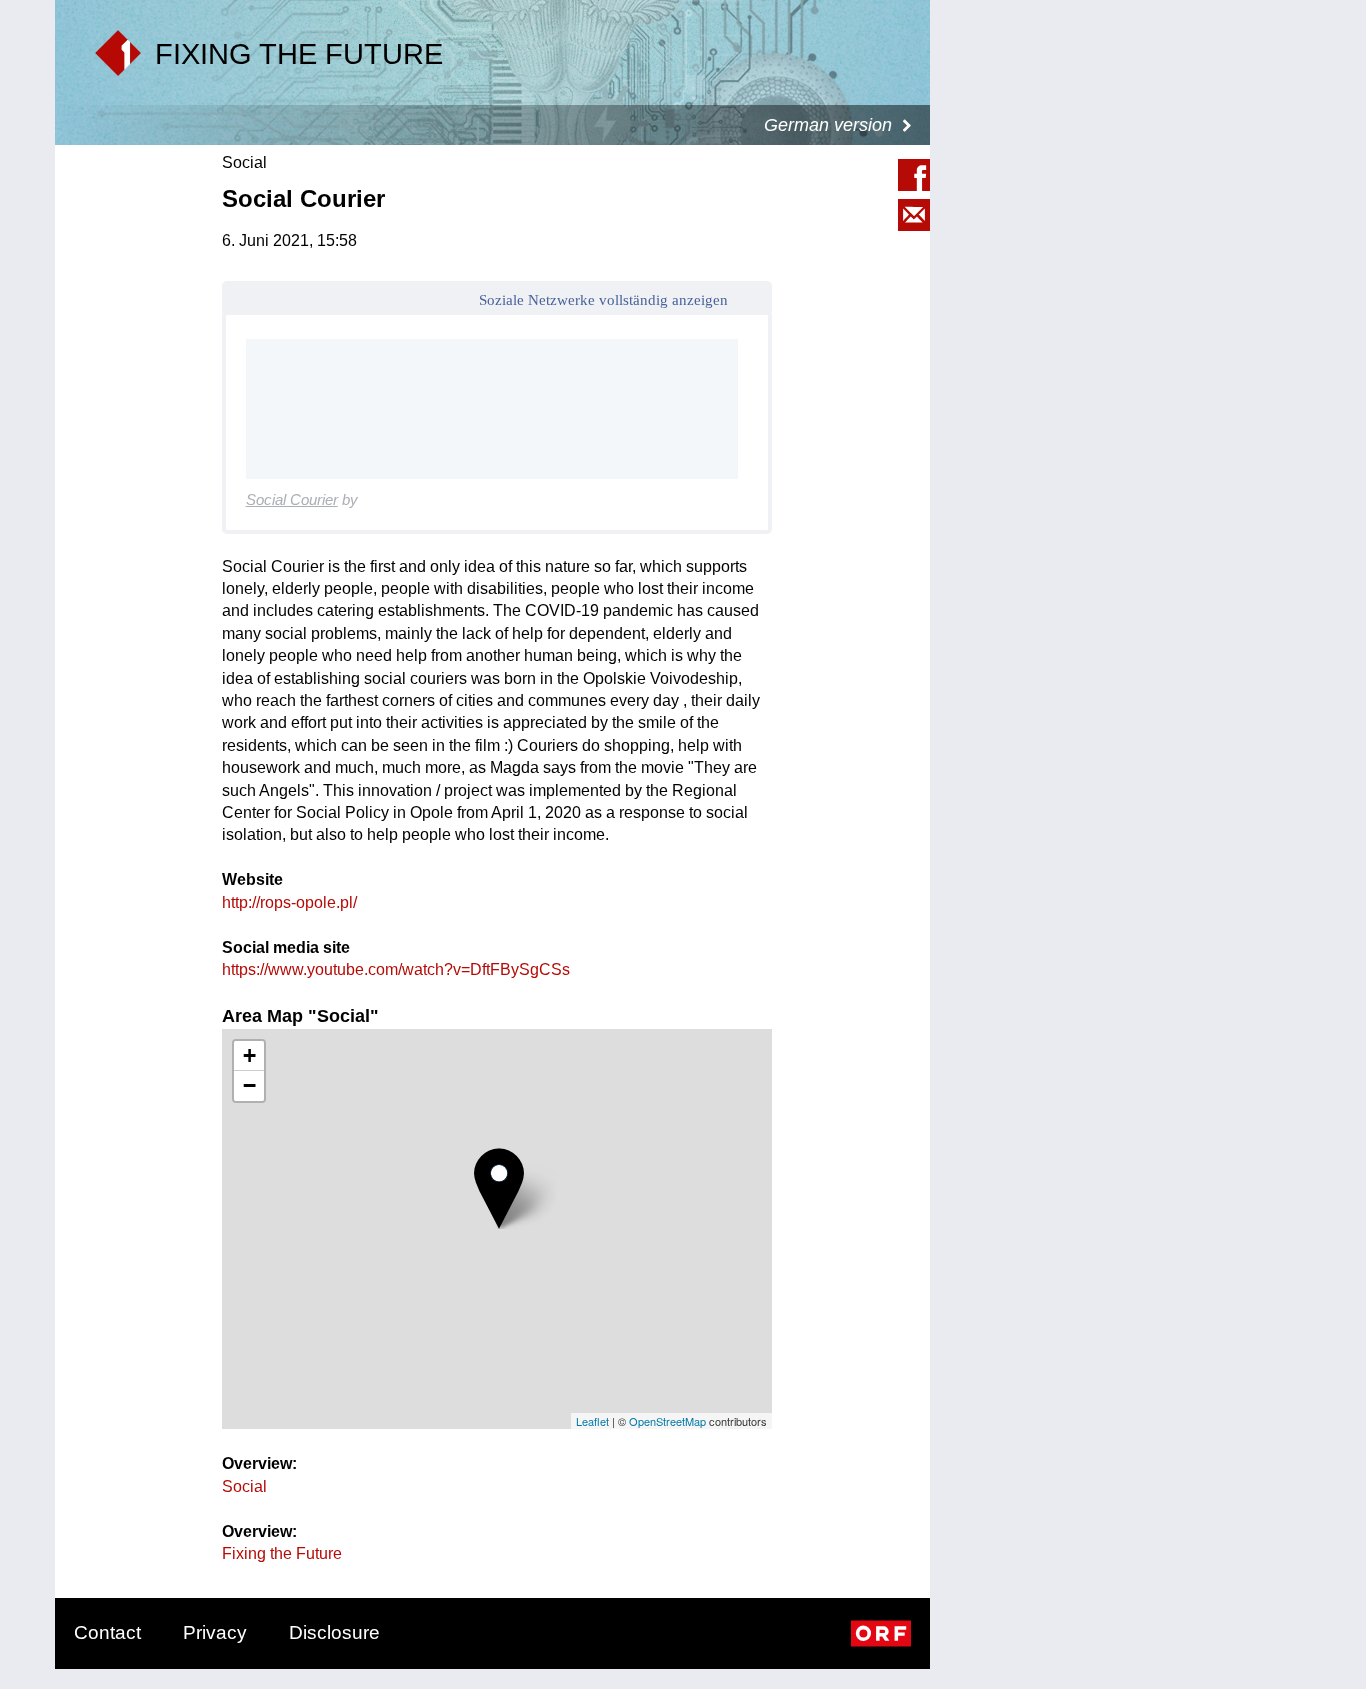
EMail (914, 215)
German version (828, 125)
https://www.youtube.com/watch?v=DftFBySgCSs (396, 969)
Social (244, 1486)
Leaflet (592, 1421)
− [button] (249, 1085)
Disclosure (334, 1632)
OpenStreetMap (667, 1421)
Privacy (215, 1632)
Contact (107, 1632)
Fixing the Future (282, 1553)
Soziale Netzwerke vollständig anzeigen (603, 300)
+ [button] (249, 1055)
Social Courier (292, 499)
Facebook (914, 175)
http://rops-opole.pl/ (289, 902)
